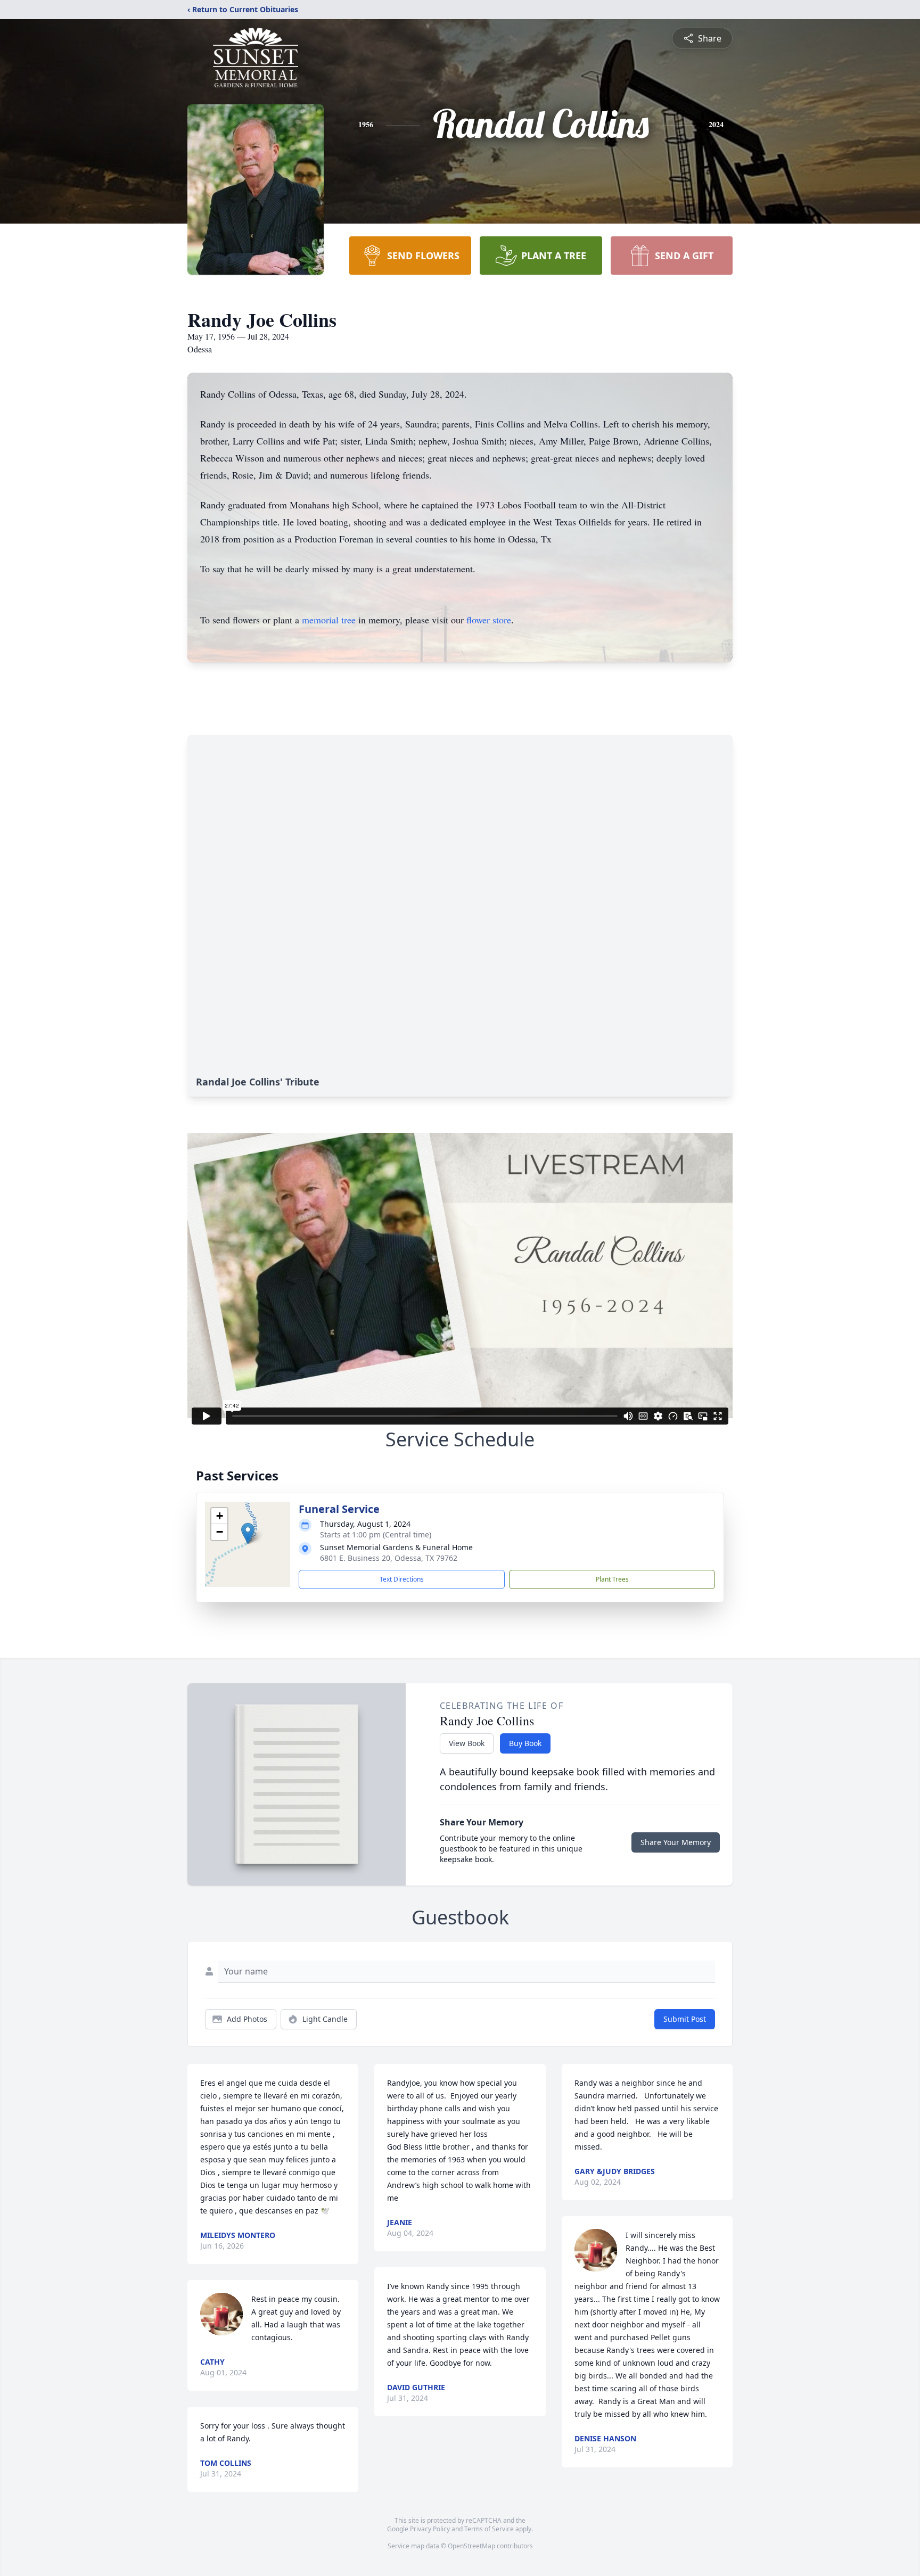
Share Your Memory (676, 1842)
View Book (467, 1743)
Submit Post (685, 2019)
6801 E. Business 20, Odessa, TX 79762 (389, 1558)
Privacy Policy (430, 2529)
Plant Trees (612, 1579)
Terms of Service (489, 2529)
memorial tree (329, 620)
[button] (248, 1533)
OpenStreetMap (471, 2546)
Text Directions (402, 1579)
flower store (489, 620)
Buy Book (525, 1743)
